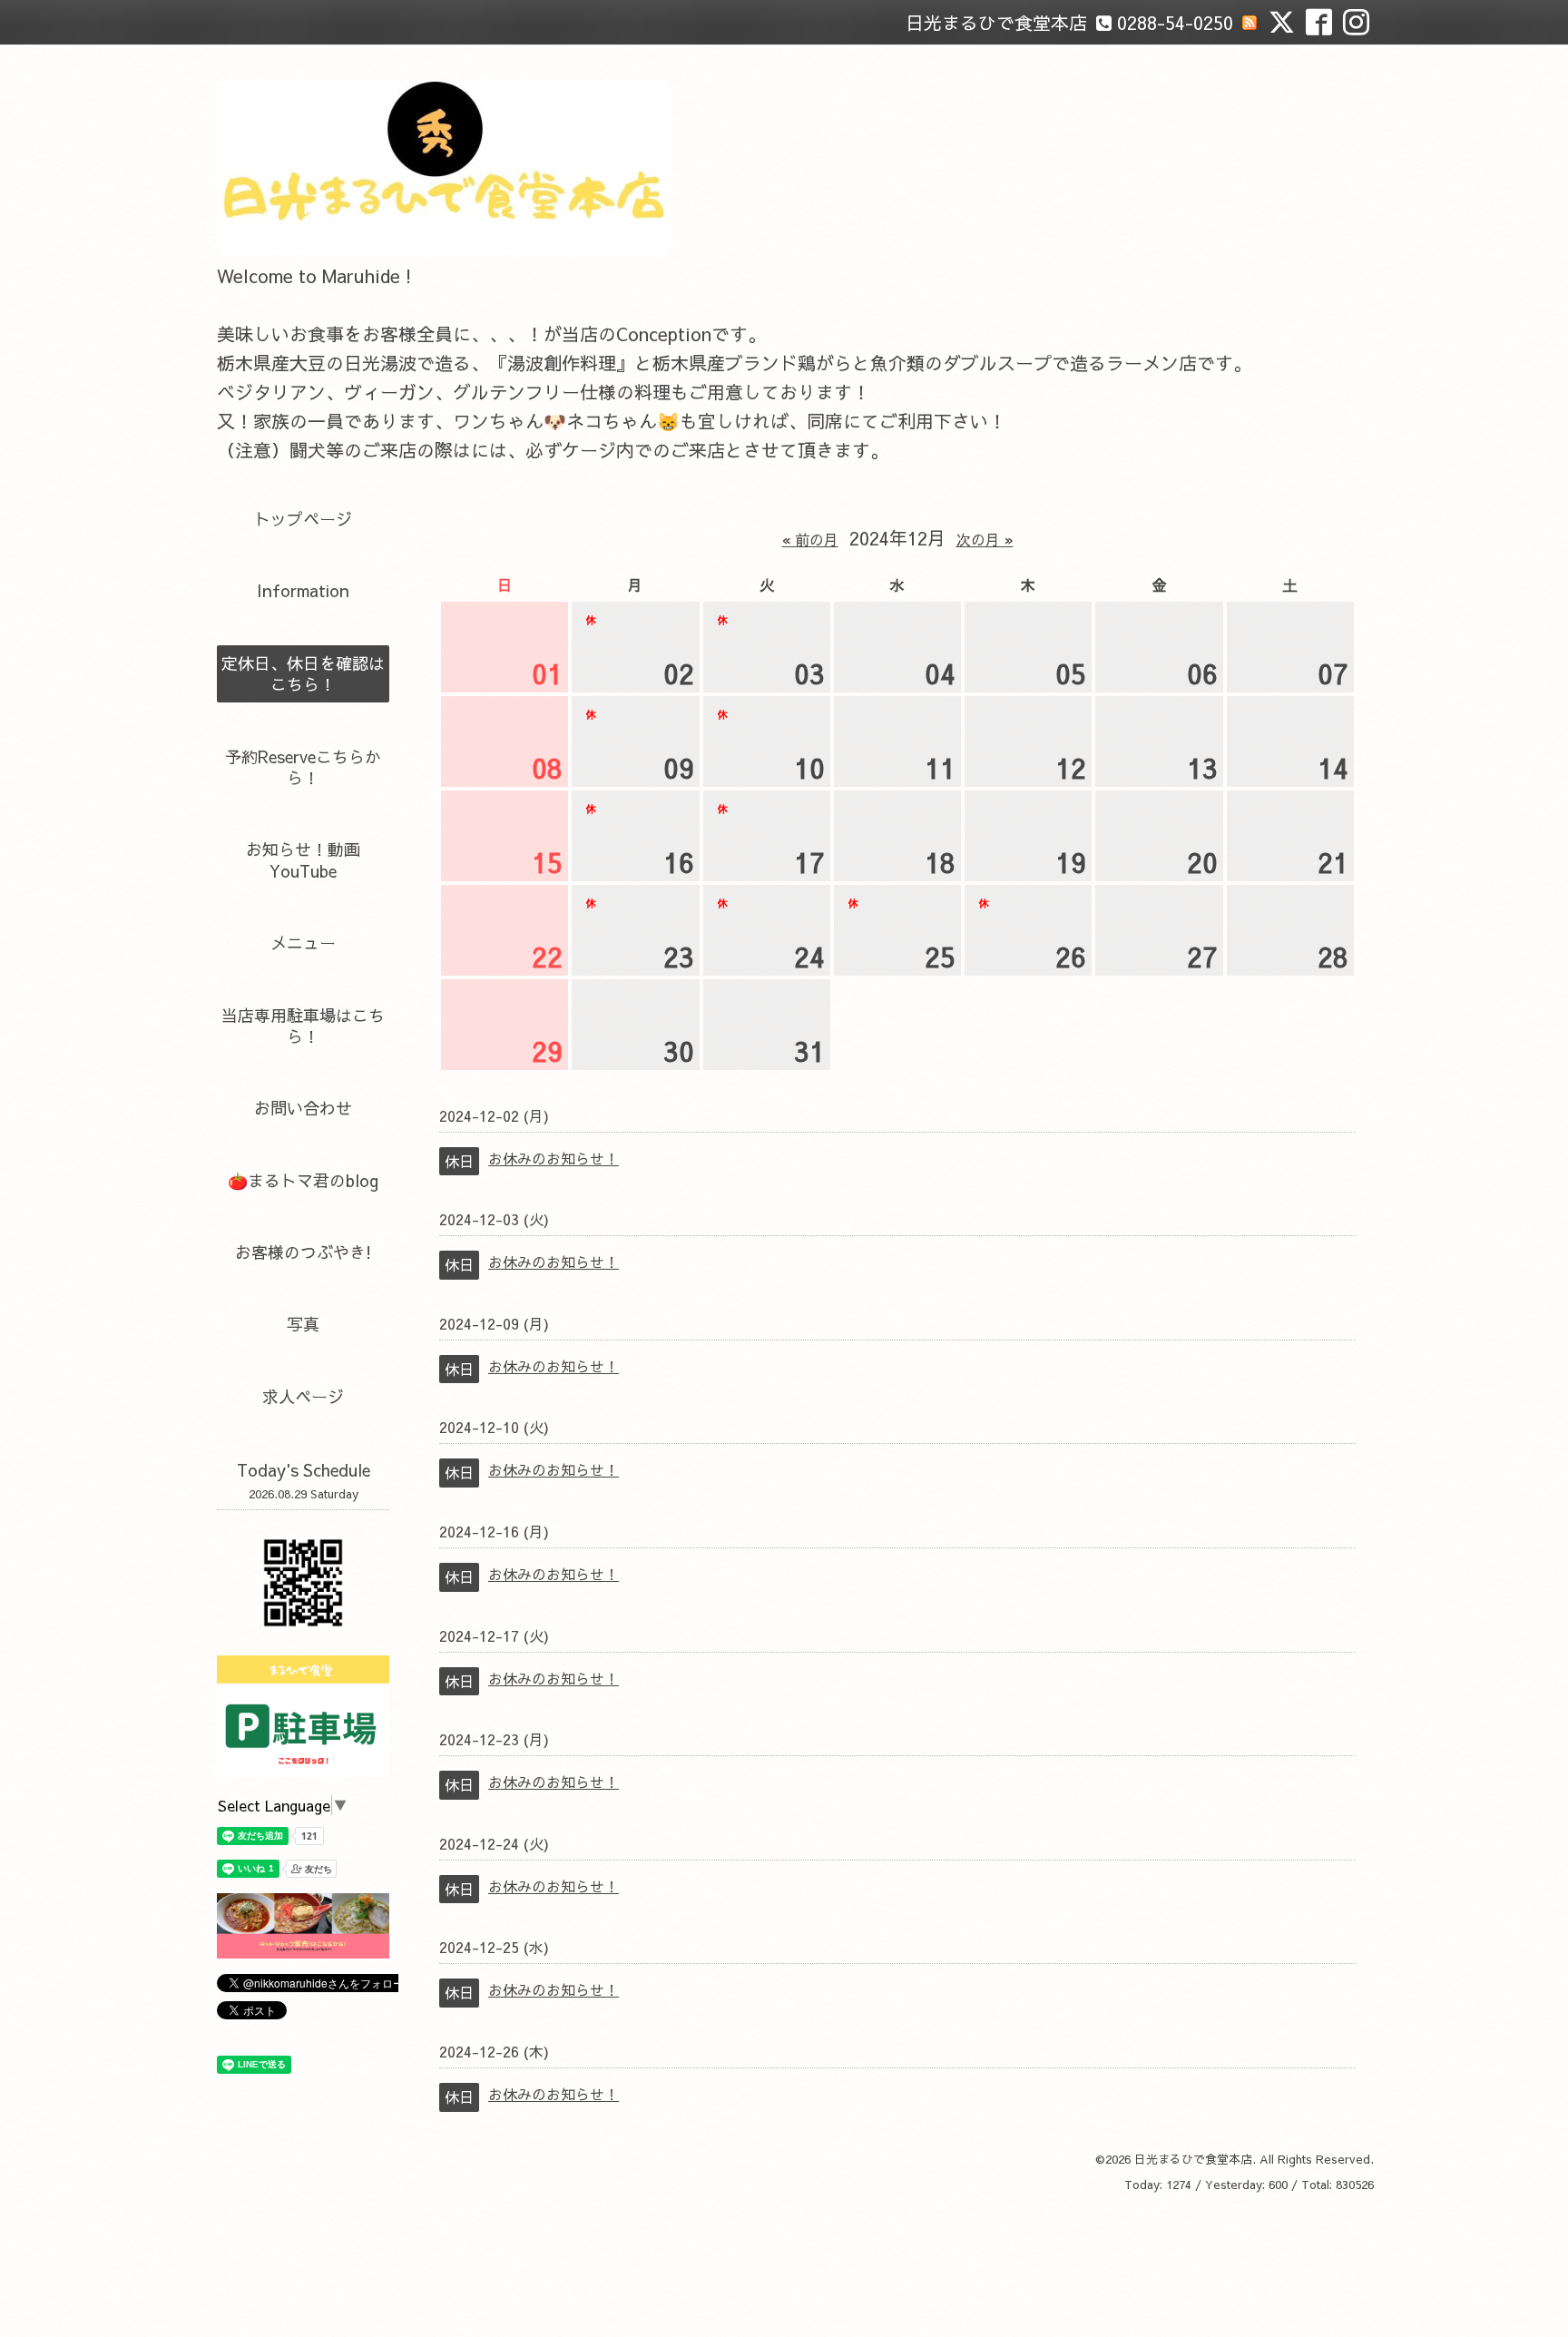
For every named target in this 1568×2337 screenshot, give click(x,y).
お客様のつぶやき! (303, 1252)
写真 (303, 1324)
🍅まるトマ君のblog (303, 1180)
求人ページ (303, 1396)
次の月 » (985, 539)
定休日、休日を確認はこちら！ (303, 673)
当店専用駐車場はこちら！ (303, 1026)
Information (303, 590)
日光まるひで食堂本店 (1193, 2159)
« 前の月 (810, 539)
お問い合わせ (303, 1108)
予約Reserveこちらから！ (303, 767)
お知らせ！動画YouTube (303, 859)
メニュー (303, 943)
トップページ (303, 519)
